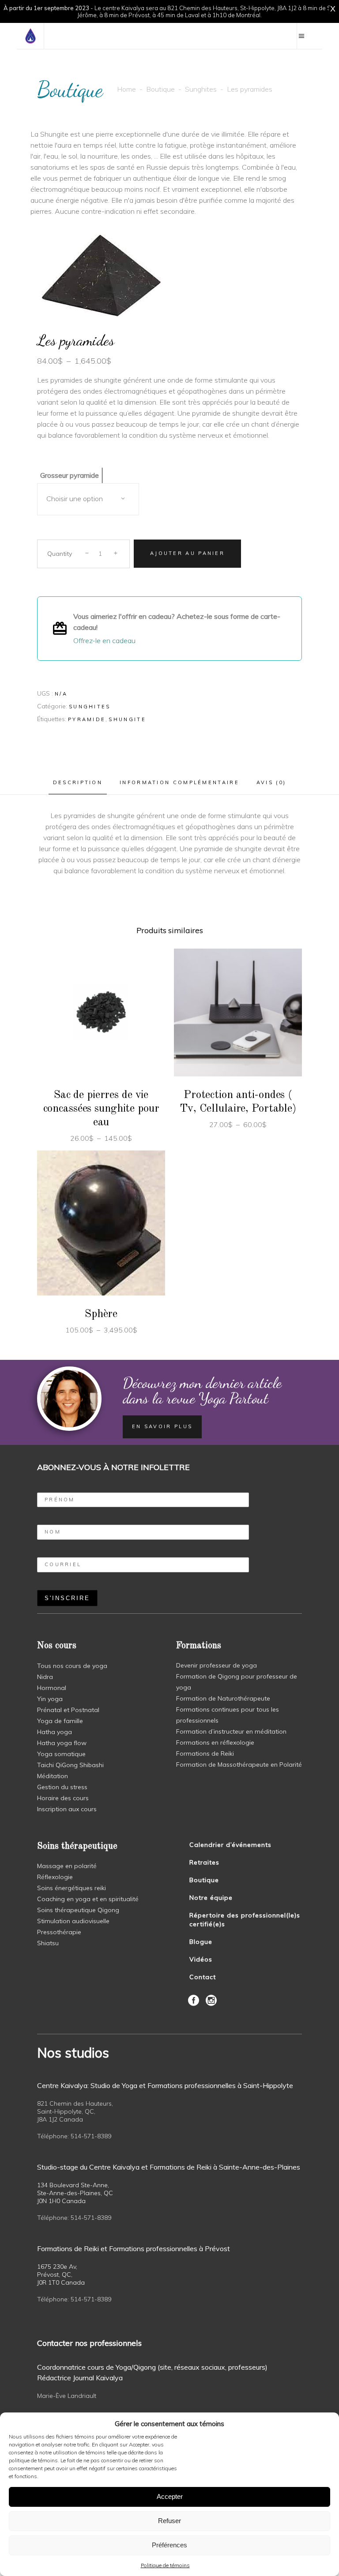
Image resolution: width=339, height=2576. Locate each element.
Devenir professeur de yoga (217, 1665)
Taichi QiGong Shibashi (70, 1765)
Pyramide (87, 719)
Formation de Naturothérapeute (223, 1698)
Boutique (160, 89)
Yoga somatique (61, 1754)
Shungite (127, 719)
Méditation (53, 1776)
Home (126, 89)
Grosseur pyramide (70, 475)
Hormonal (52, 1688)
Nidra (45, 1677)
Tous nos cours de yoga (72, 1666)
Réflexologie (55, 1877)
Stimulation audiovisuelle (73, 1921)
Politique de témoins (165, 2565)
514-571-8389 (91, 2136)
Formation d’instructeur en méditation (231, 1731)
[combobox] (88, 499)
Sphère (101, 1314)
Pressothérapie (59, 1932)
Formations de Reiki (205, 1753)
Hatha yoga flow (62, 1743)
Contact (203, 1977)
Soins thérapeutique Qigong (78, 1910)
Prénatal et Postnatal (68, 1710)
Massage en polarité (67, 1866)
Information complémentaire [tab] (179, 782)
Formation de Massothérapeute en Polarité (239, 1764)
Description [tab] (78, 782)
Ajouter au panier (187, 553)
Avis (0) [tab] (271, 782)
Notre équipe (211, 1898)
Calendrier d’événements (230, 1845)
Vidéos (201, 1959)
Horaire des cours (63, 1798)
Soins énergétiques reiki (72, 1888)
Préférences (169, 2545)
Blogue (201, 1942)
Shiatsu (48, 1943)
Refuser (169, 2521)
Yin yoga (50, 1699)
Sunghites (201, 89)
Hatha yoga (55, 1732)
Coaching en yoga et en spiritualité (88, 1899)
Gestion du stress (62, 1787)
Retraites (204, 1862)
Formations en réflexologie (215, 1742)
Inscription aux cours (67, 1809)
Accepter (170, 2496)
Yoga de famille (60, 1721)
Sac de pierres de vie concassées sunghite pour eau (101, 1109)
